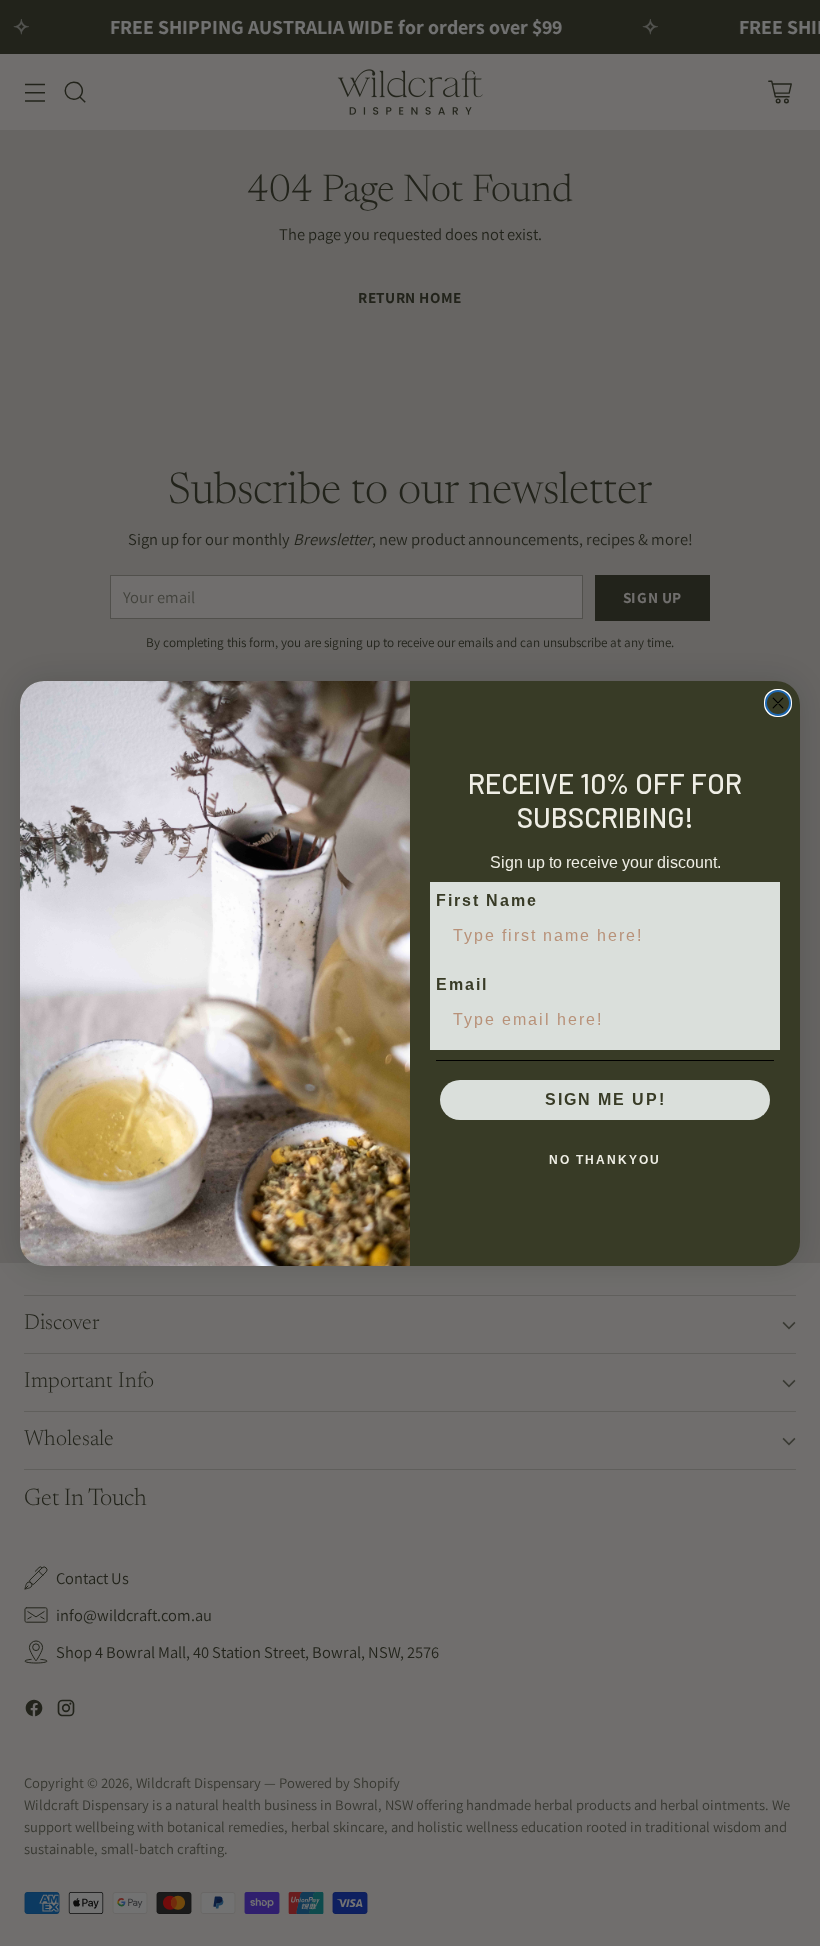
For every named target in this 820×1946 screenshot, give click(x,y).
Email (462, 984)
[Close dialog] (778, 703)
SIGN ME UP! (605, 1099)
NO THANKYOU (605, 1160)
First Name (487, 900)
